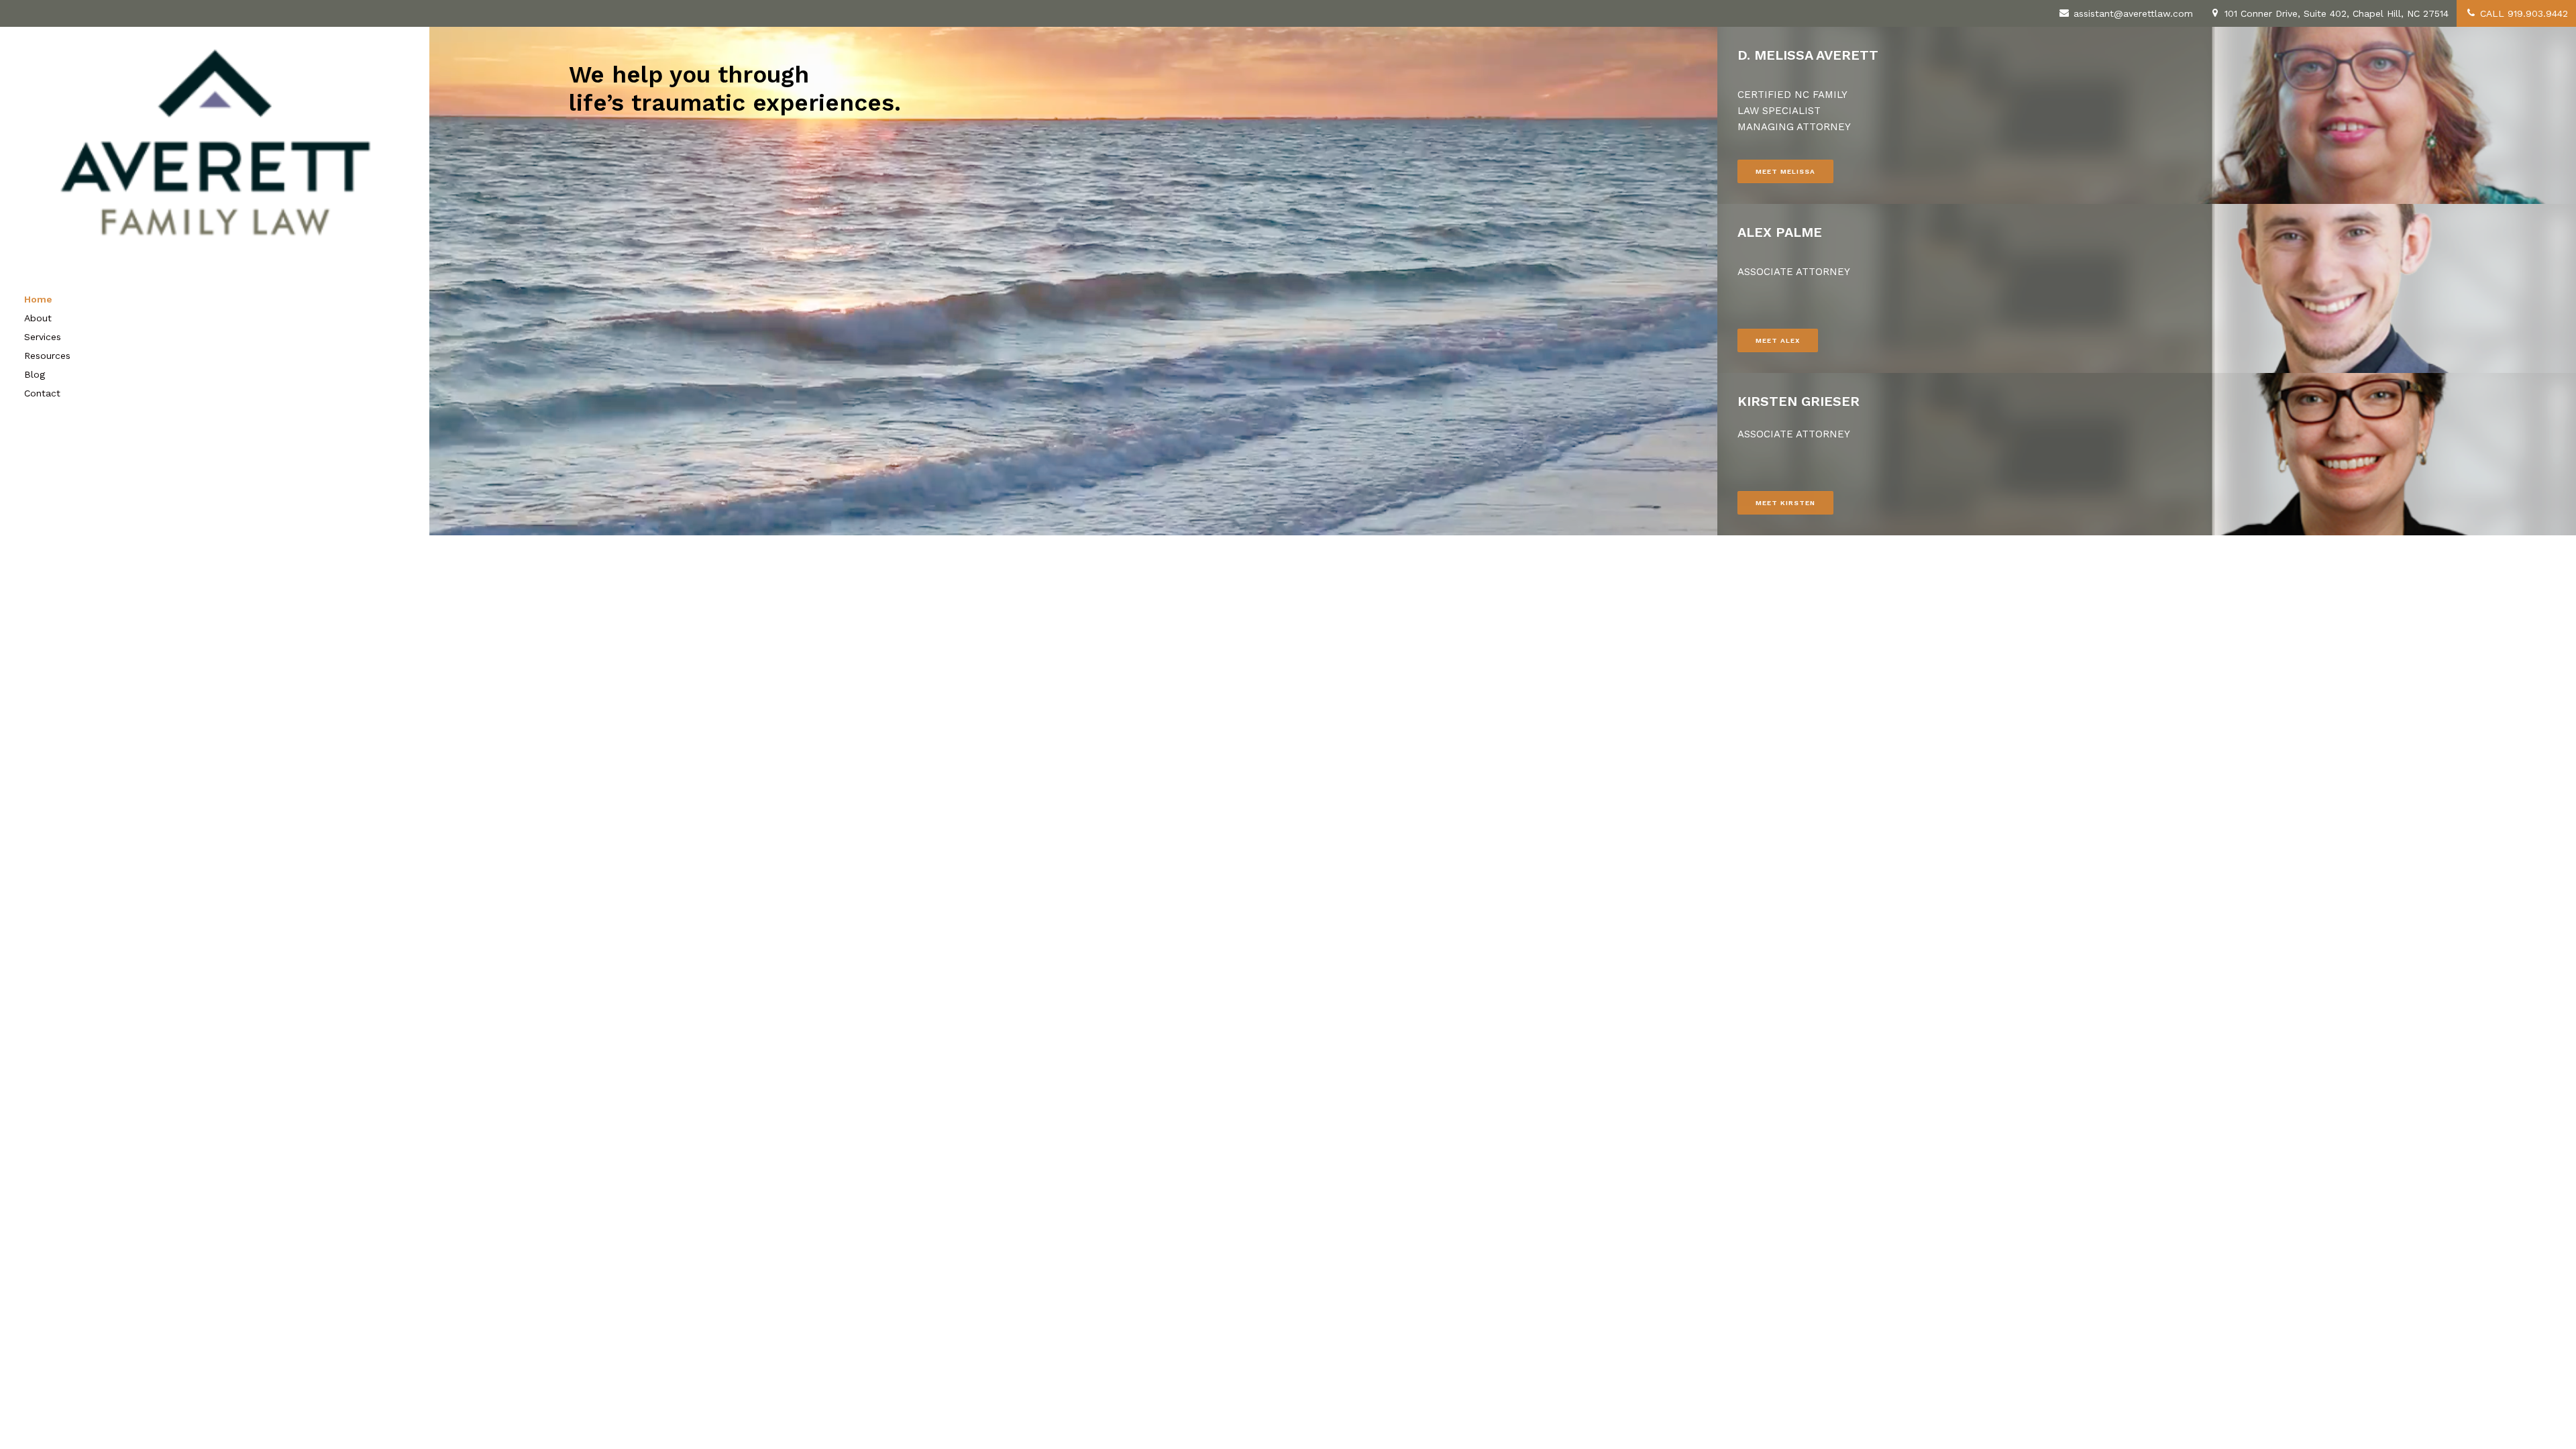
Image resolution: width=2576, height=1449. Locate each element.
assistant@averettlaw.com (2132, 13)
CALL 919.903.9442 (2522, 13)
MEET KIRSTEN (1785, 503)
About (38, 318)
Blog (35, 374)
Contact (42, 393)
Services (43, 337)
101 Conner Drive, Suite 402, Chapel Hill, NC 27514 (2335, 13)
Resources (47, 356)
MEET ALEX (1778, 340)
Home (38, 299)
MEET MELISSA (1785, 171)
